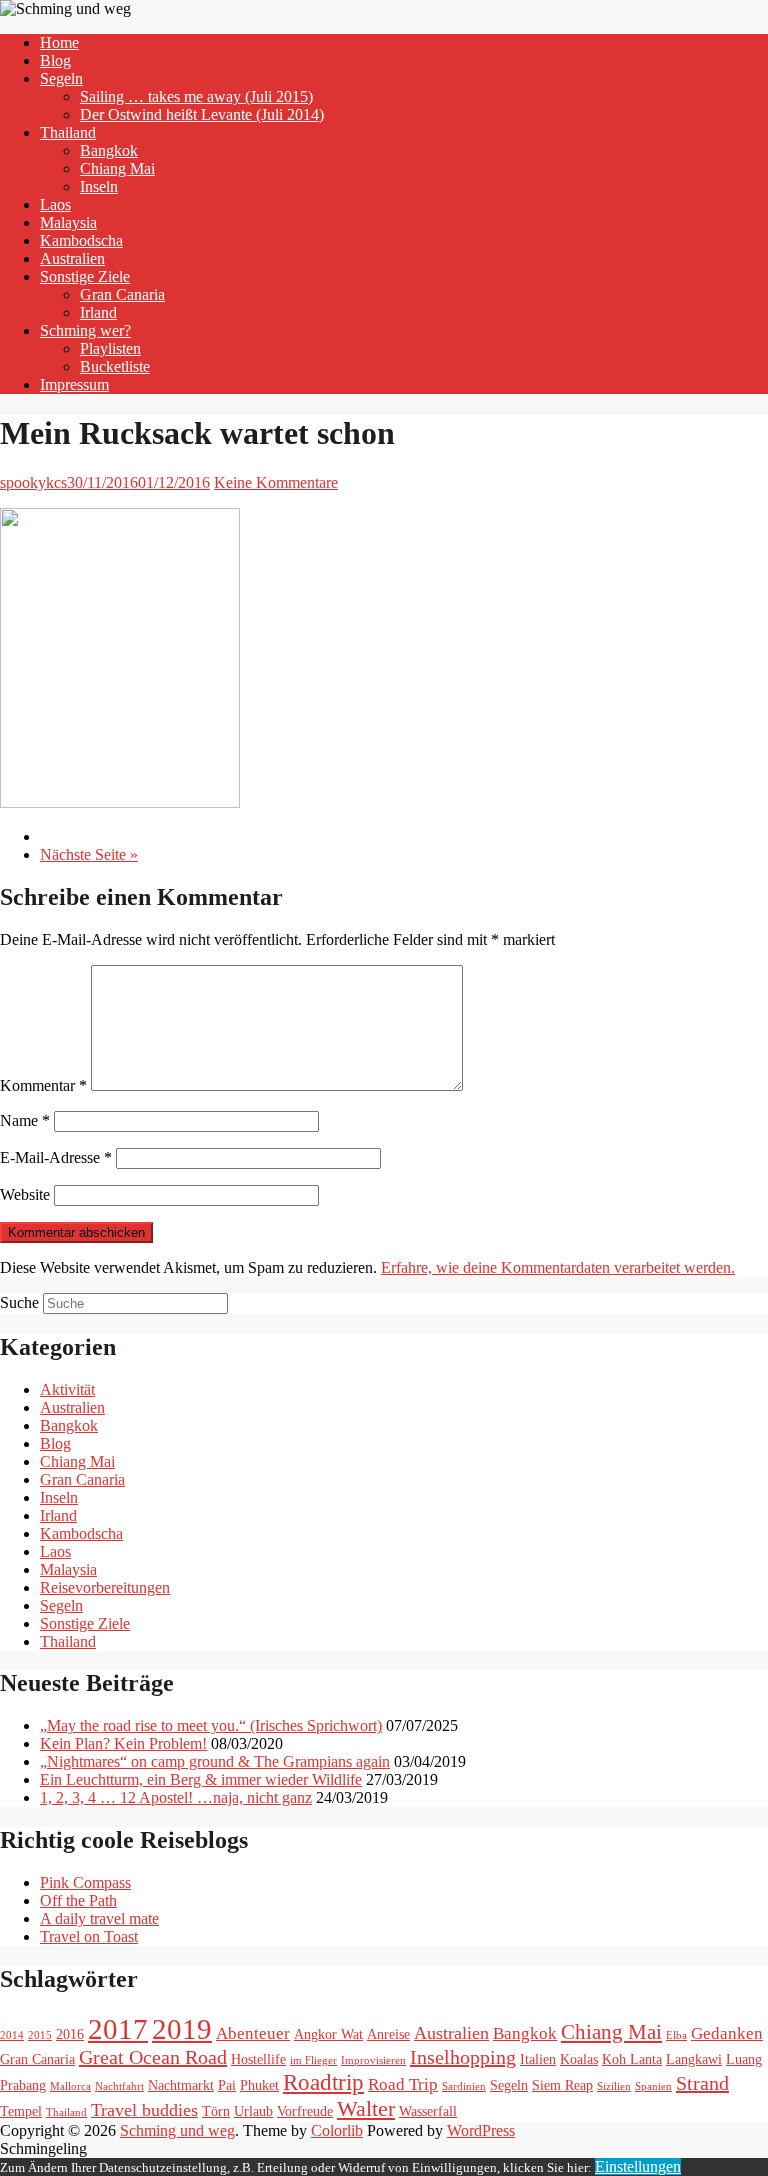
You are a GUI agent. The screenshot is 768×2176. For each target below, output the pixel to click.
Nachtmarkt (181, 2085)
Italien (538, 2059)
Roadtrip (323, 2082)
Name (25, 1120)
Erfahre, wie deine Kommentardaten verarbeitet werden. (558, 1267)
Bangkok (109, 150)
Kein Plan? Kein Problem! (123, 1743)
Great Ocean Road (153, 2057)
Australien (72, 258)
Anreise (388, 2034)
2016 (70, 2034)
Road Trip (403, 2084)
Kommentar (43, 1085)
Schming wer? (85, 330)
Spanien (653, 2086)
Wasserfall (428, 2111)
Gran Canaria (122, 294)
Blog (55, 60)
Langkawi (694, 2059)
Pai (227, 2085)
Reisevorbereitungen (105, 1587)
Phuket (259, 2085)
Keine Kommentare (276, 482)
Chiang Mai (117, 168)
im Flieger (313, 2060)
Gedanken (727, 2033)
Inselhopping (463, 2057)
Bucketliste (115, 366)
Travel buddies (144, 2110)
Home (59, 42)
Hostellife (258, 2059)
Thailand (68, 132)
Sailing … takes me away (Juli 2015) (196, 96)
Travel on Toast (89, 1936)
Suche (19, 1302)
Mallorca (70, 2086)
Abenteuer (253, 2033)
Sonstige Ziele (85, 276)
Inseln (99, 186)
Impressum (74, 384)
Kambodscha (81, 240)
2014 (12, 2035)
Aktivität (67, 1389)
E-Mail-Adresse (56, 1157)
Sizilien (614, 2086)
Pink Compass (85, 1882)
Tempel (21, 2111)
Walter (366, 2108)
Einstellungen (638, 2166)
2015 (40, 2035)
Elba (676, 2035)
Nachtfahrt (119, 2086)
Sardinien (464, 2086)
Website (25, 1194)
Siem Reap (562, 2085)
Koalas (579, 2059)
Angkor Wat (328, 2034)
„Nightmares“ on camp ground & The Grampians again (215, 1761)
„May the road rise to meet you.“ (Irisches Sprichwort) (211, 1725)
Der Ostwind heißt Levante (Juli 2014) (202, 114)
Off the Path (78, 1900)
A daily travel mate (99, 1918)
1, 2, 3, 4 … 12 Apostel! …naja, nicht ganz (176, 1797)
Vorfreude (305, 2111)
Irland (98, 312)
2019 (182, 2029)
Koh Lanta (632, 2059)
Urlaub (253, 2111)
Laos (55, 204)
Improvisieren (373, 2060)
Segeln (61, 78)
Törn (216, 2111)
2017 (118, 2029)
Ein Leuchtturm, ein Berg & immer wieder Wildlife (201, 1779)
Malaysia (68, 222)
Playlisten (110, 348)
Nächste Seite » (89, 854)
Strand (702, 2083)
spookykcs (33, 482)
